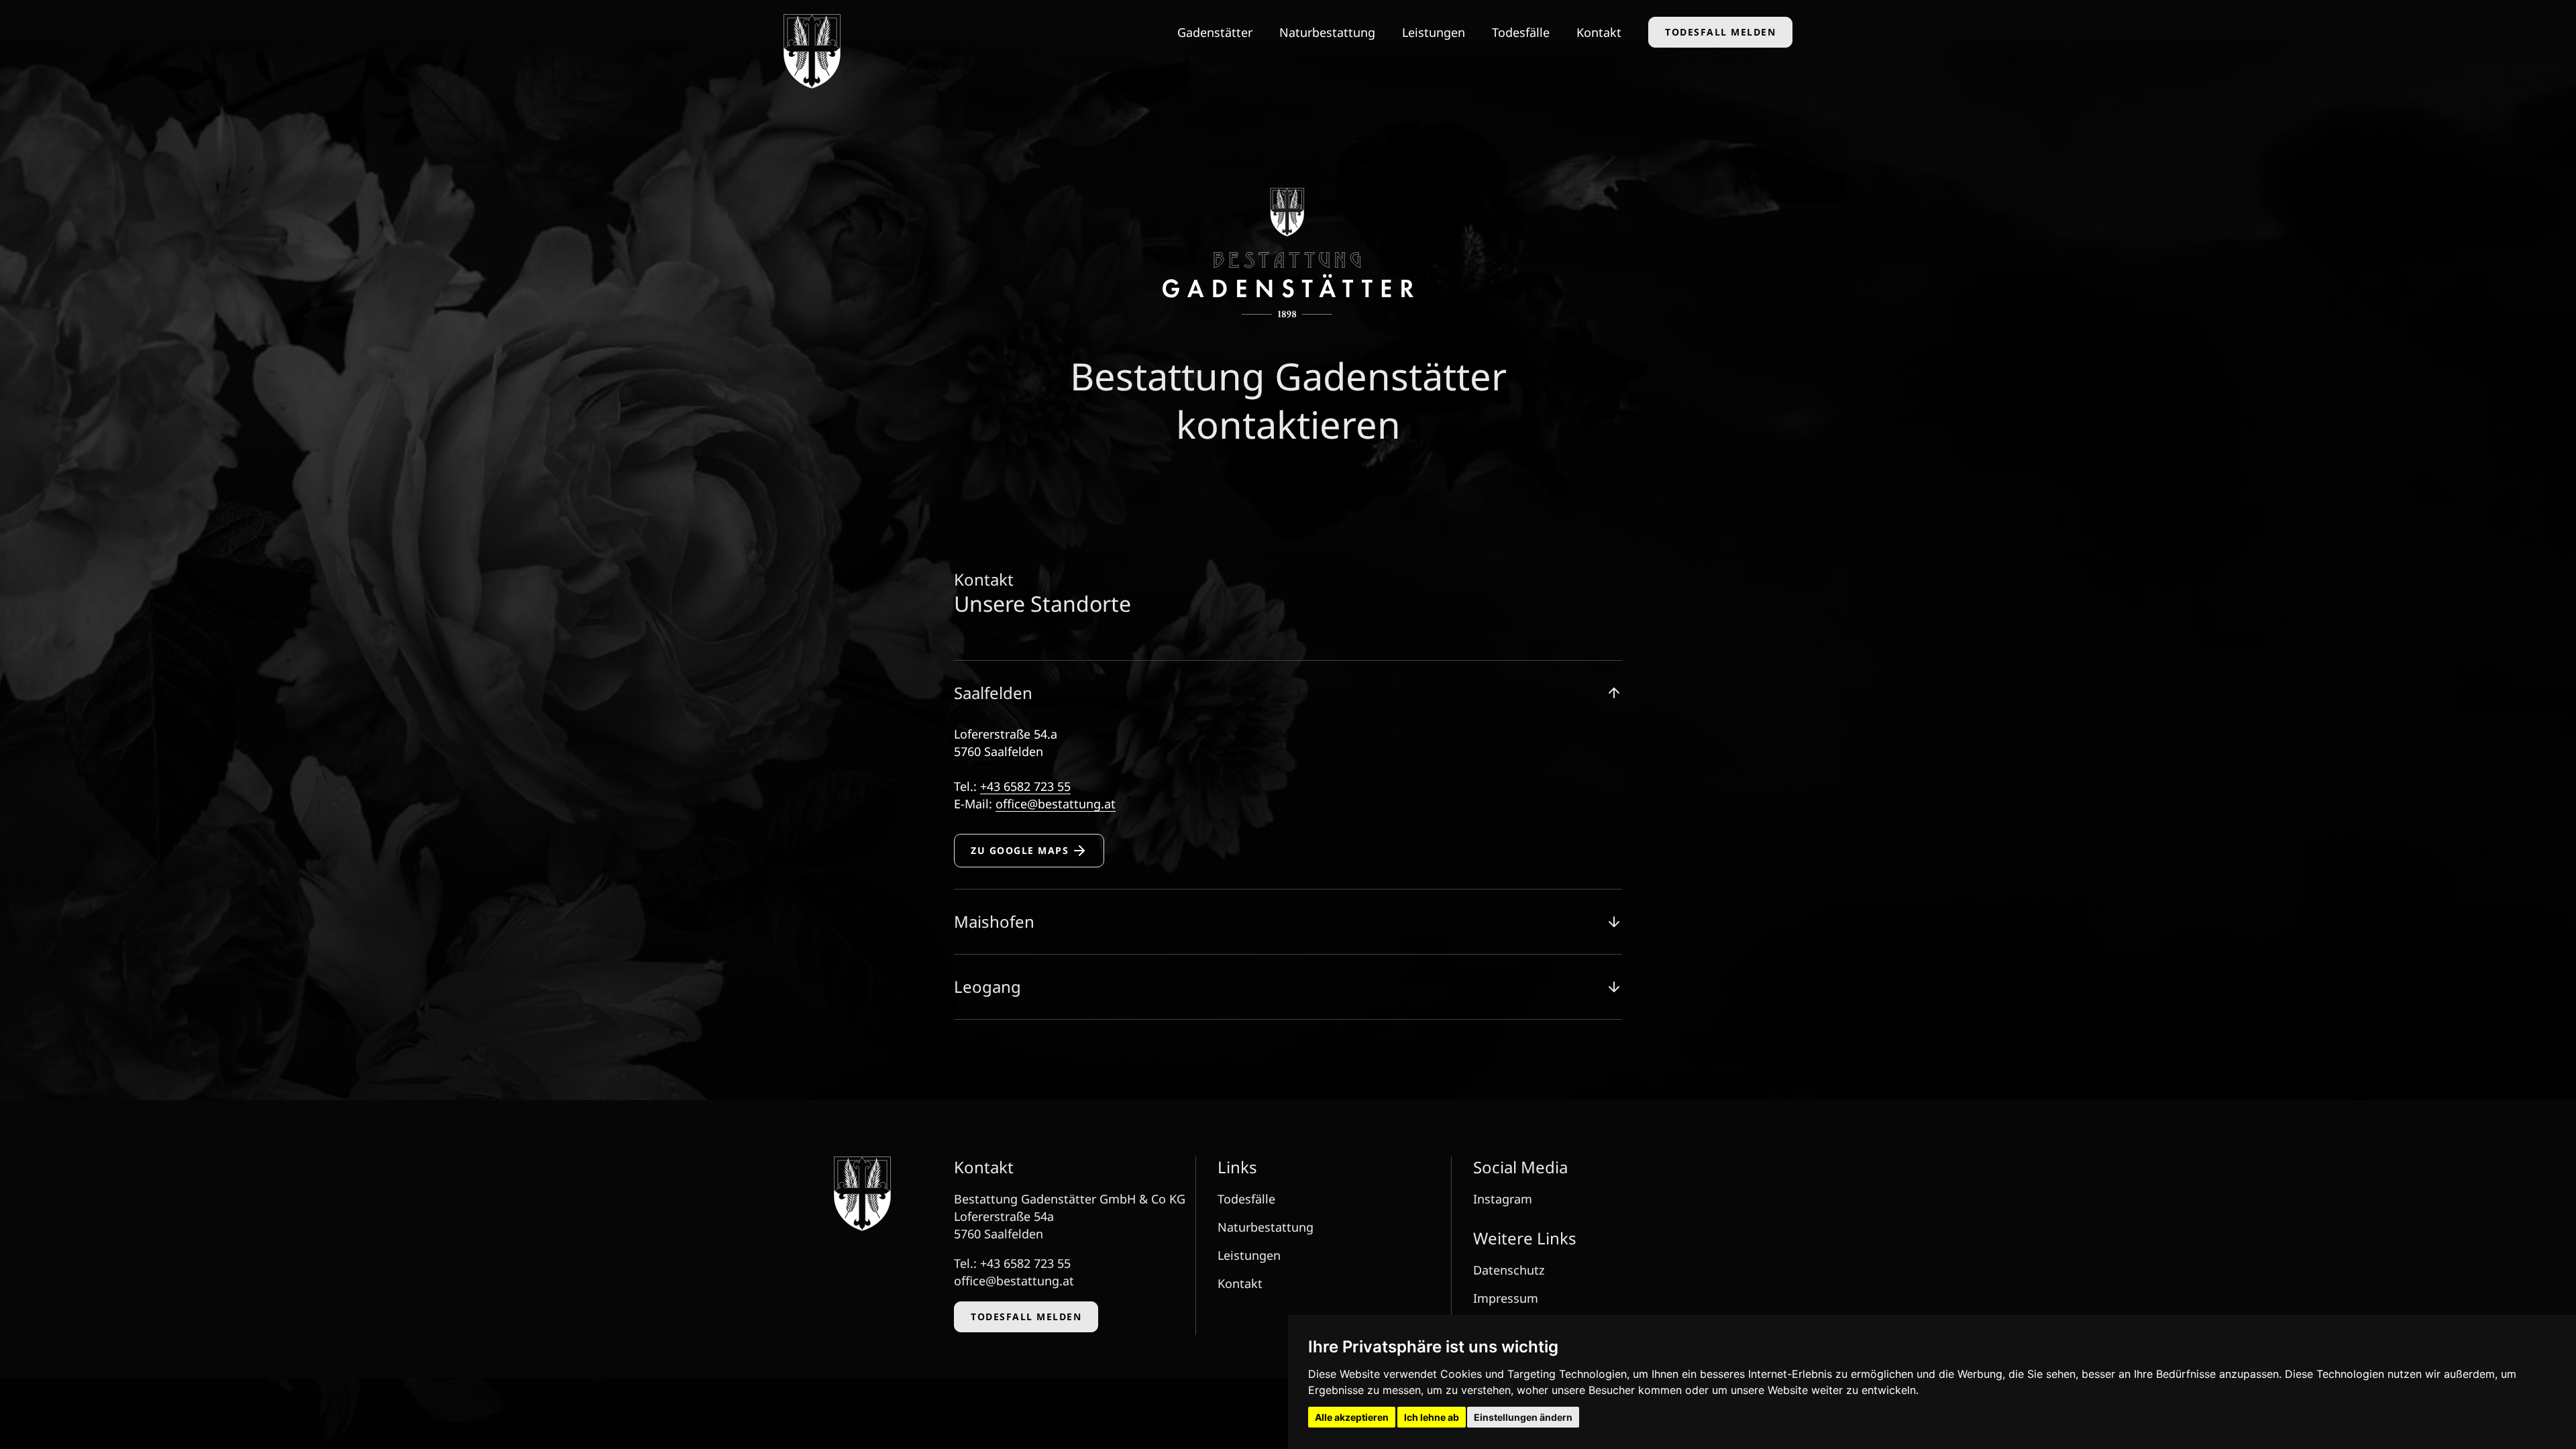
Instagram (1503, 1199)
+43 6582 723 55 (1025, 786)
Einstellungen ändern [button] (1523, 1417)
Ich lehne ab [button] (1432, 1417)
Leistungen (1434, 32)
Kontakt (1599, 32)
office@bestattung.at (1056, 804)
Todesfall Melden (1720, 32)
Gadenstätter (1215, 32)
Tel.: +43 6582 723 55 (1012, 1263)
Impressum (1506, 1298)
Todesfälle (1521, 32)
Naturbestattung (1327, 32)
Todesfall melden (1026, 1317)
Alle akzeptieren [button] (1352, 1417)
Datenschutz (1509, 1270)
